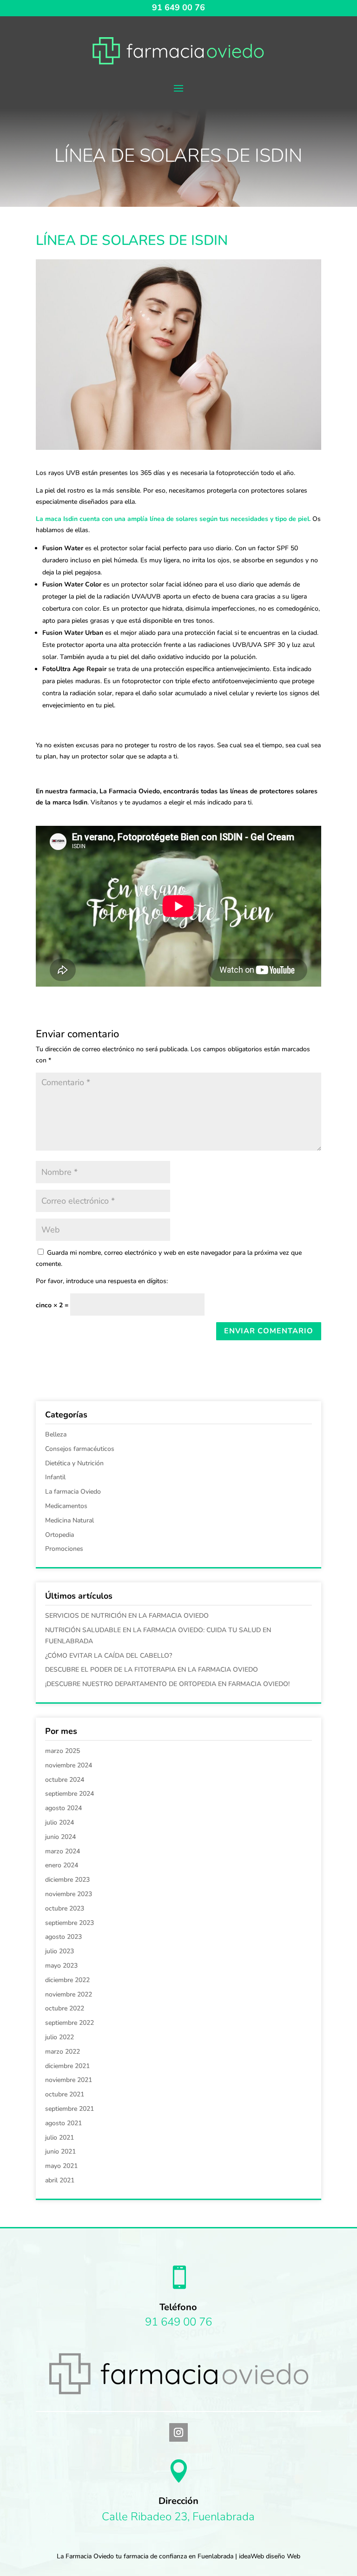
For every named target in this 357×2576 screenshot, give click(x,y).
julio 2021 (59, 2138)
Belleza (56, 1434)
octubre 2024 (65, 1780)
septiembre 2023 (69, 1923)
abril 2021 (60, 2180)
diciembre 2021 (67, 2066)
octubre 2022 (65, 2008)
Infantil (55, 1477)
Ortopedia (59, 1535)
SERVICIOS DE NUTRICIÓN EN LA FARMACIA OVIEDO (127, 1616)
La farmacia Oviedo (73, 1492)
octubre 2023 (65, 1908)
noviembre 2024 (69, 1765)
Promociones (64, 1549)
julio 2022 (59, 2037)
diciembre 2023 (67, 1880)
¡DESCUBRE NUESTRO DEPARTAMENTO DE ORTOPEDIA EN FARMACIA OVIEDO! (167, 1684)
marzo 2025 (63, 1751)
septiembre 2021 (69, 2109)
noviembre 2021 (69, 2080)
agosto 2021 (63, 2123)
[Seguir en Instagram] (178, 2432)
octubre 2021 (65, 2094)
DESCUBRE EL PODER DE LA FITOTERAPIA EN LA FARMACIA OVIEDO (152, 1670)
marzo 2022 (63, 2052)
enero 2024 (62, 1865)
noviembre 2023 (69, 1894)
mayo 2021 (61, 2166)
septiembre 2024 (69, 1794)
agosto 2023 (63, 1937)
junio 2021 (60, 2151)
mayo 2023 (61, 1966)
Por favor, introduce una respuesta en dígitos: (102, 1281)
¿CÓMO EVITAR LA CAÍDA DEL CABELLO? (109, 1656)
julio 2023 (59, 1951)
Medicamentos (66, 1506)
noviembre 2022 (69, 1994)
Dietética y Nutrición (74, 1463)
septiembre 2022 (69, 2023)
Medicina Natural (69, 1520)
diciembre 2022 (67, 1980)
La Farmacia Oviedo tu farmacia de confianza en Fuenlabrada (145, 2556)
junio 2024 (60, 1837)
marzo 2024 (63, 1851)
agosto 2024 (63, 1808)
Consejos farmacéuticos (80, 1449)
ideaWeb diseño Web (270, 2556)
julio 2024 (59, 1822)
